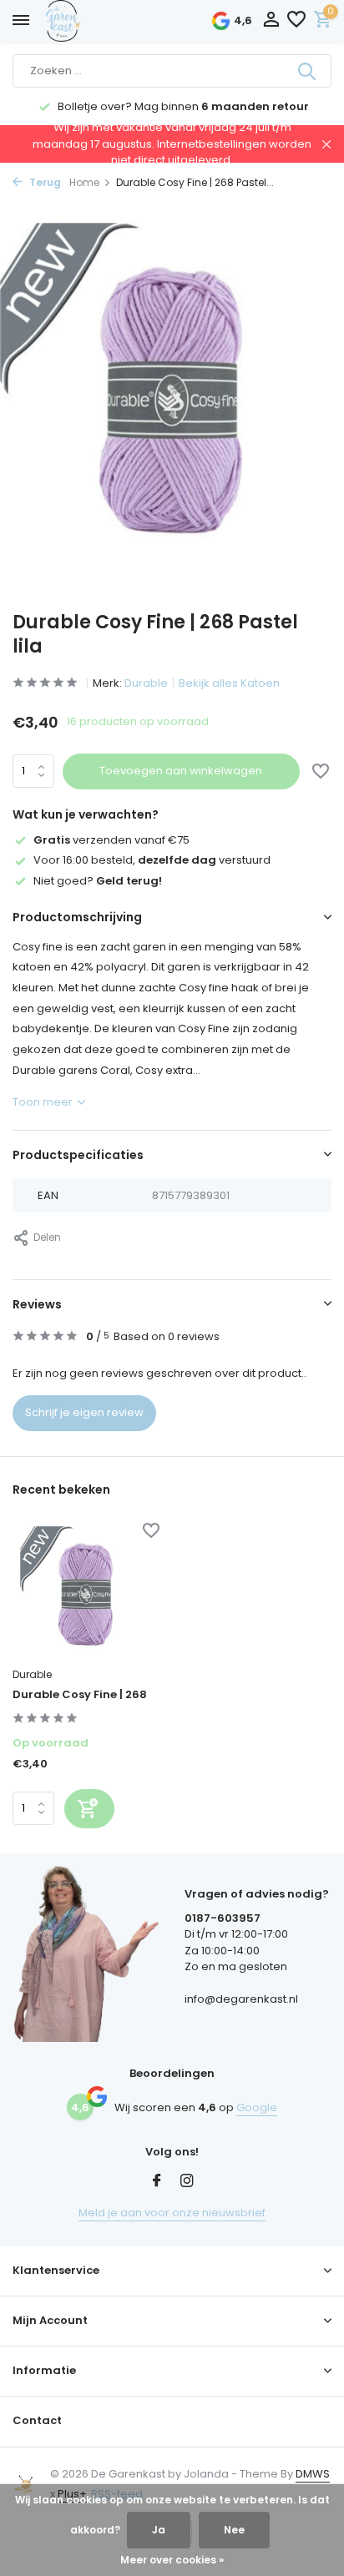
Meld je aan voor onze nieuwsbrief (172, 2213)
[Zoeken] (308, 71)
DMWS (313, 2474)
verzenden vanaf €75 (111, 840)
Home (84, 182)
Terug (44, 182)
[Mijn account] (271, 21)
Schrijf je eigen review (84, 1412)
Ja (159, 2530)
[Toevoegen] (89, 1809)
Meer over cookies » (172, 2560)
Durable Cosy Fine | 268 (80, 1695)
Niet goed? (98, 881)
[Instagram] (187, 2182)
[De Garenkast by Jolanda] (100, 21)
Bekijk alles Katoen (229, 683)
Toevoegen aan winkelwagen (181, 771)
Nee (234, 2530)
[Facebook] (157, 2182)
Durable (146, 683)
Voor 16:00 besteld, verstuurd (152, 860)
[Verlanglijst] (296, 21)
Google (257, 2107)
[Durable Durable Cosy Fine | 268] (86, 1592)
